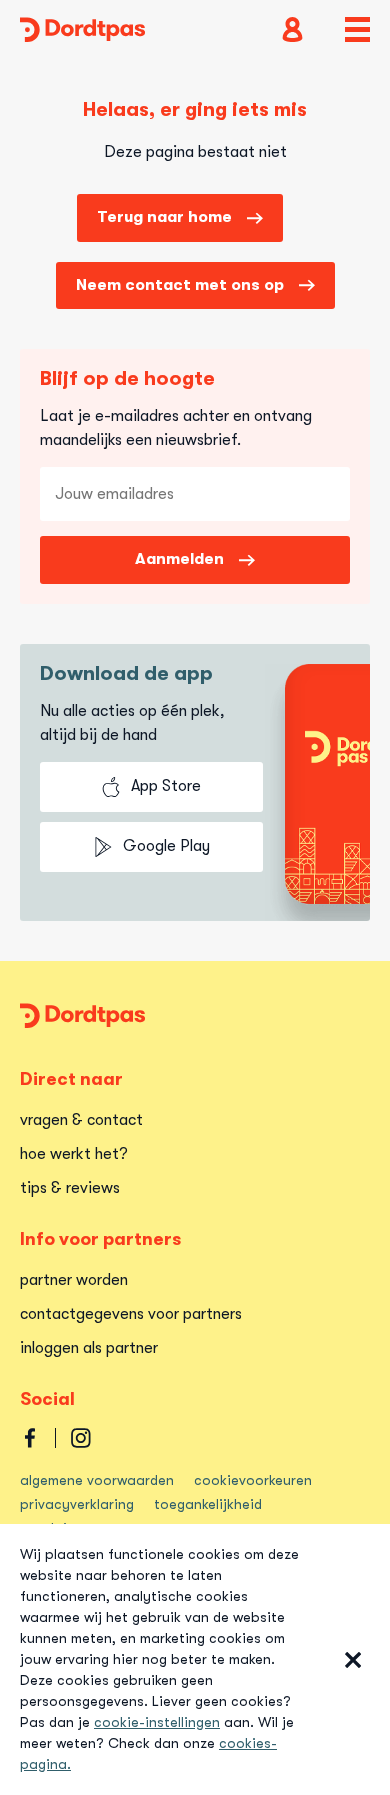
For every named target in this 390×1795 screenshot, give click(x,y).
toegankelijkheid (208, 1504)
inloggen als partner (89, 1348)
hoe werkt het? (74, 1154)
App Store (166, 786)
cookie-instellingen (157, 1722)
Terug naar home (164, 217)
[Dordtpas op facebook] (30, 1438)
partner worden (74, 1280)
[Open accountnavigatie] (292, 29)
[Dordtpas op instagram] (81, 1438)
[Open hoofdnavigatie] (357, 29)
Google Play (166, 846)
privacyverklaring (77, 1504)
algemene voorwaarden (97, 1480)
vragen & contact (81, 1120)
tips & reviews (70, 1188)
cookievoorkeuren (253, 1480)
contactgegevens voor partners (131, 1314)
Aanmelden (179, 559)
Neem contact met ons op (180, 285)
